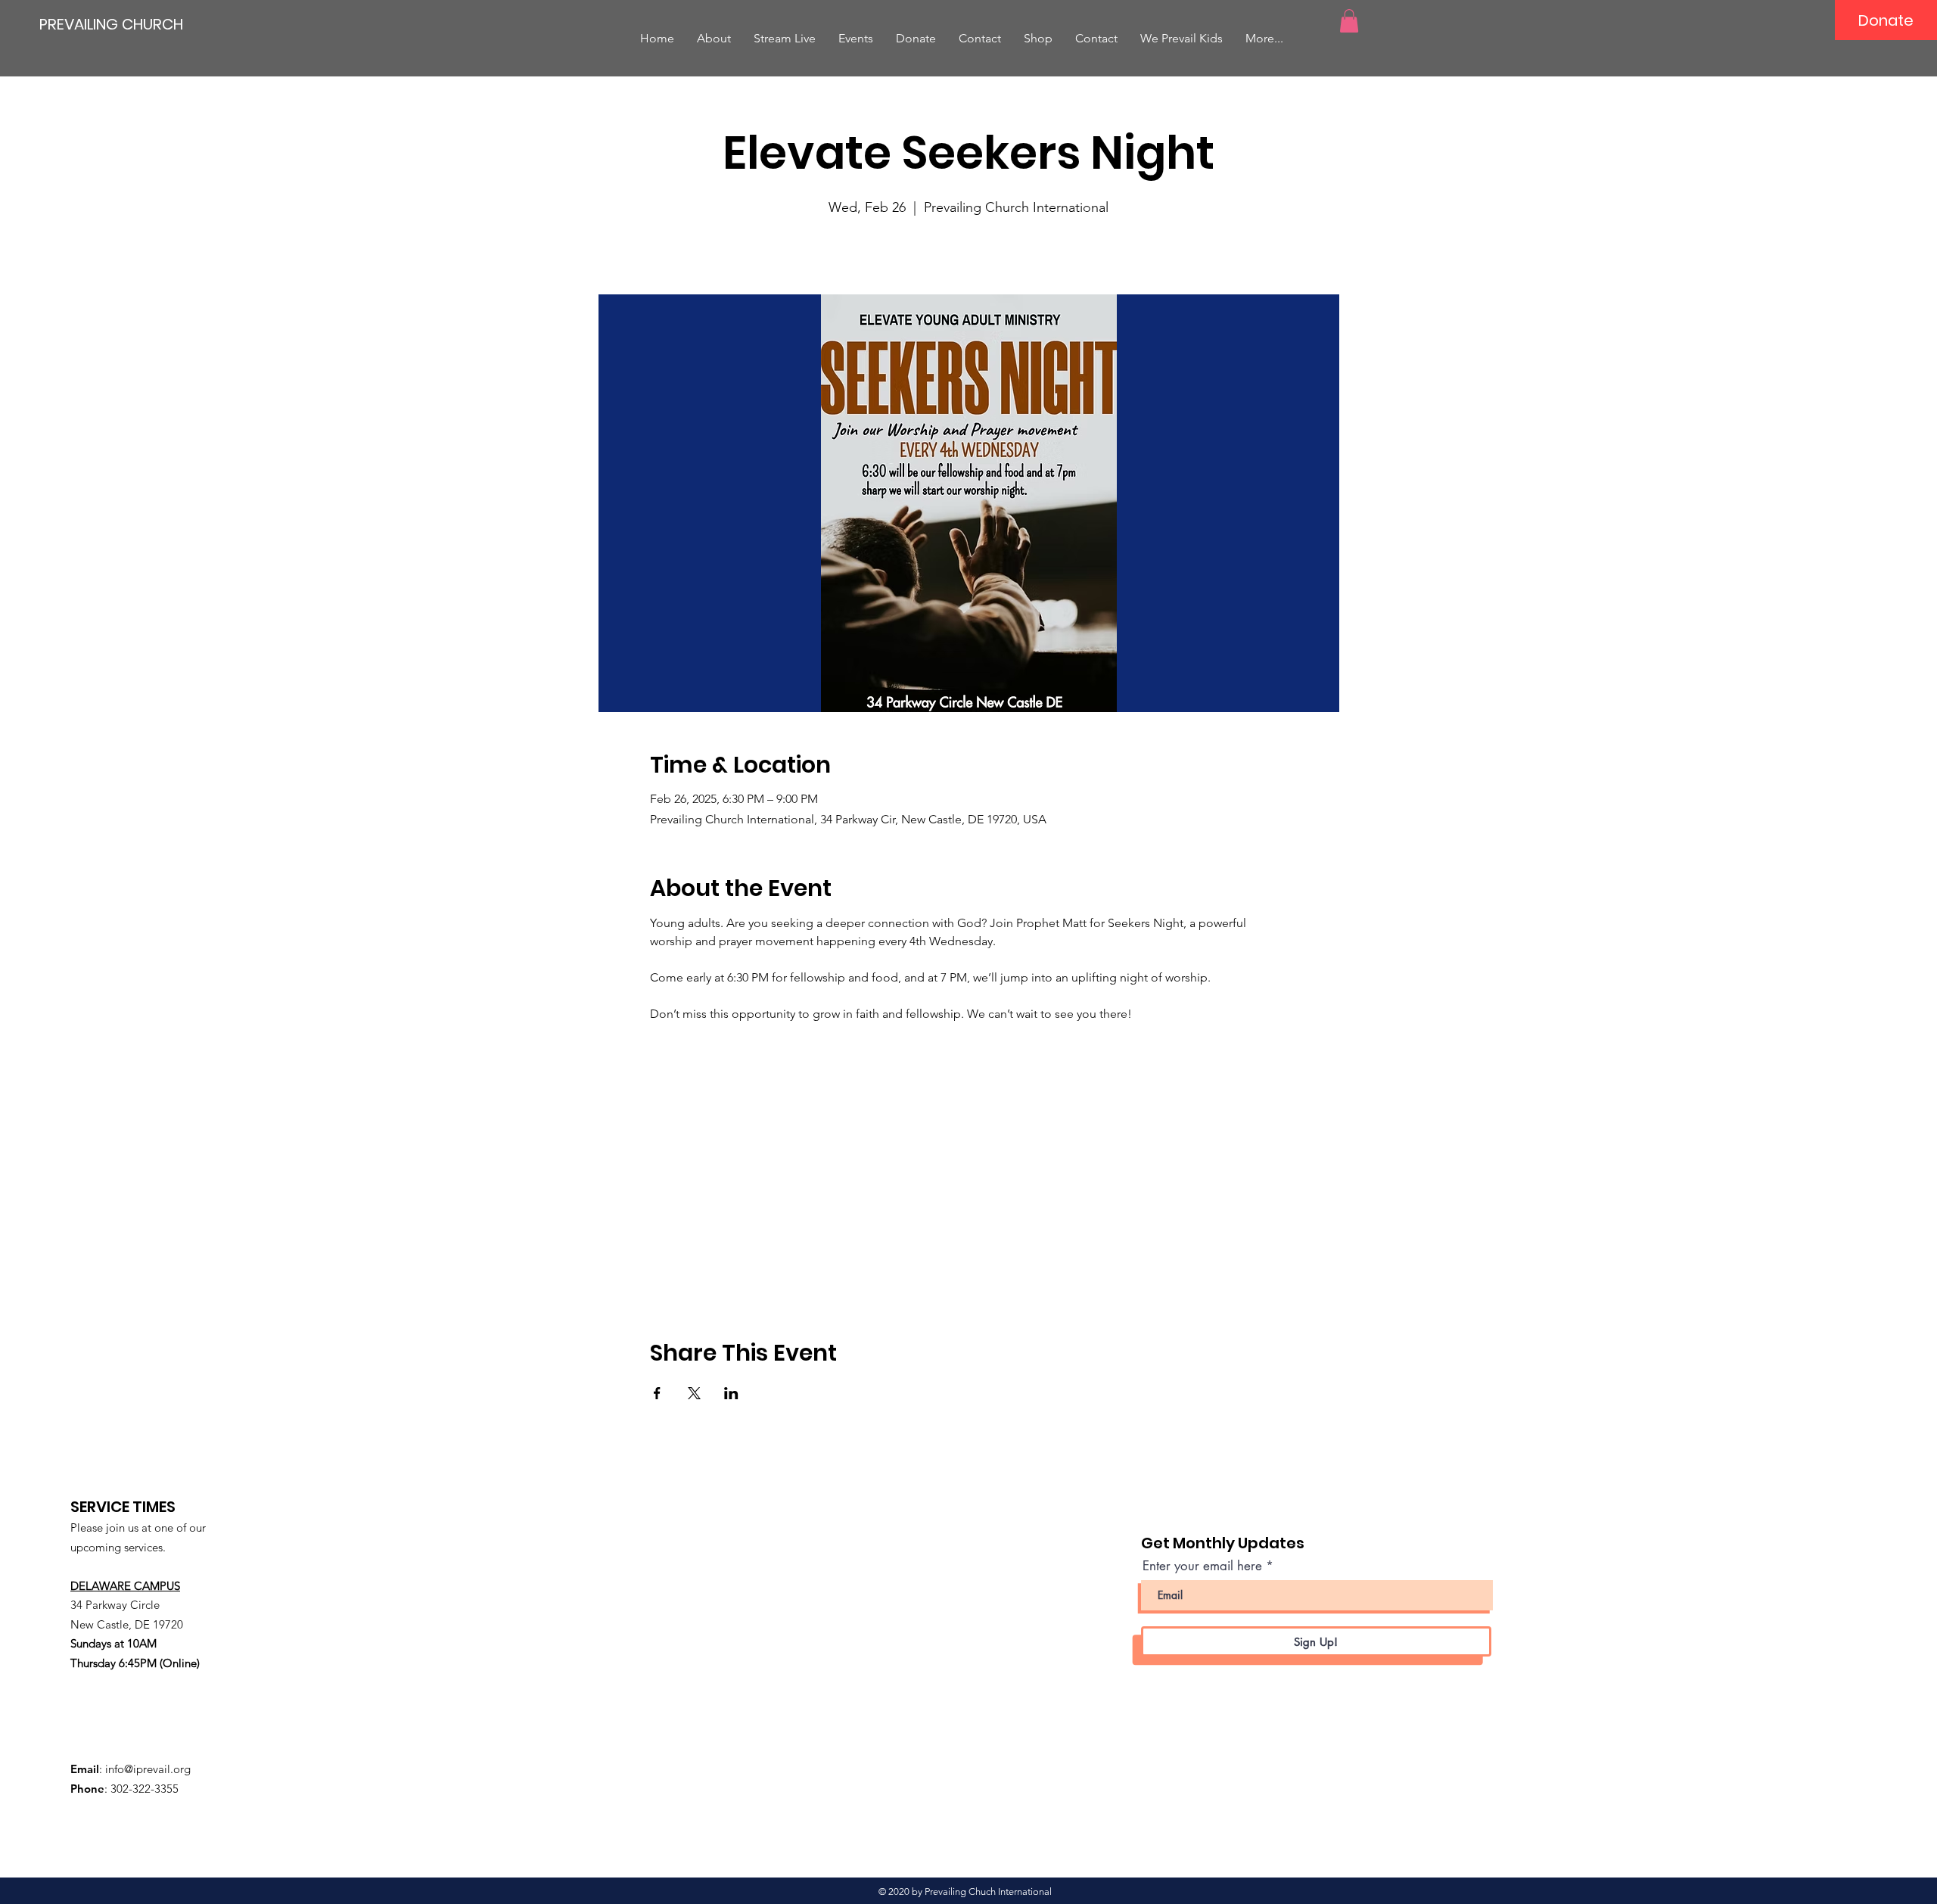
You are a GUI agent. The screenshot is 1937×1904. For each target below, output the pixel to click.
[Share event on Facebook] (657, 1393)
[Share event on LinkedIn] (731, 1393)
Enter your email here (1202, 1566)
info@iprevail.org (148, 1769)
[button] (1349, 21)
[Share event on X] (694, 1393)
